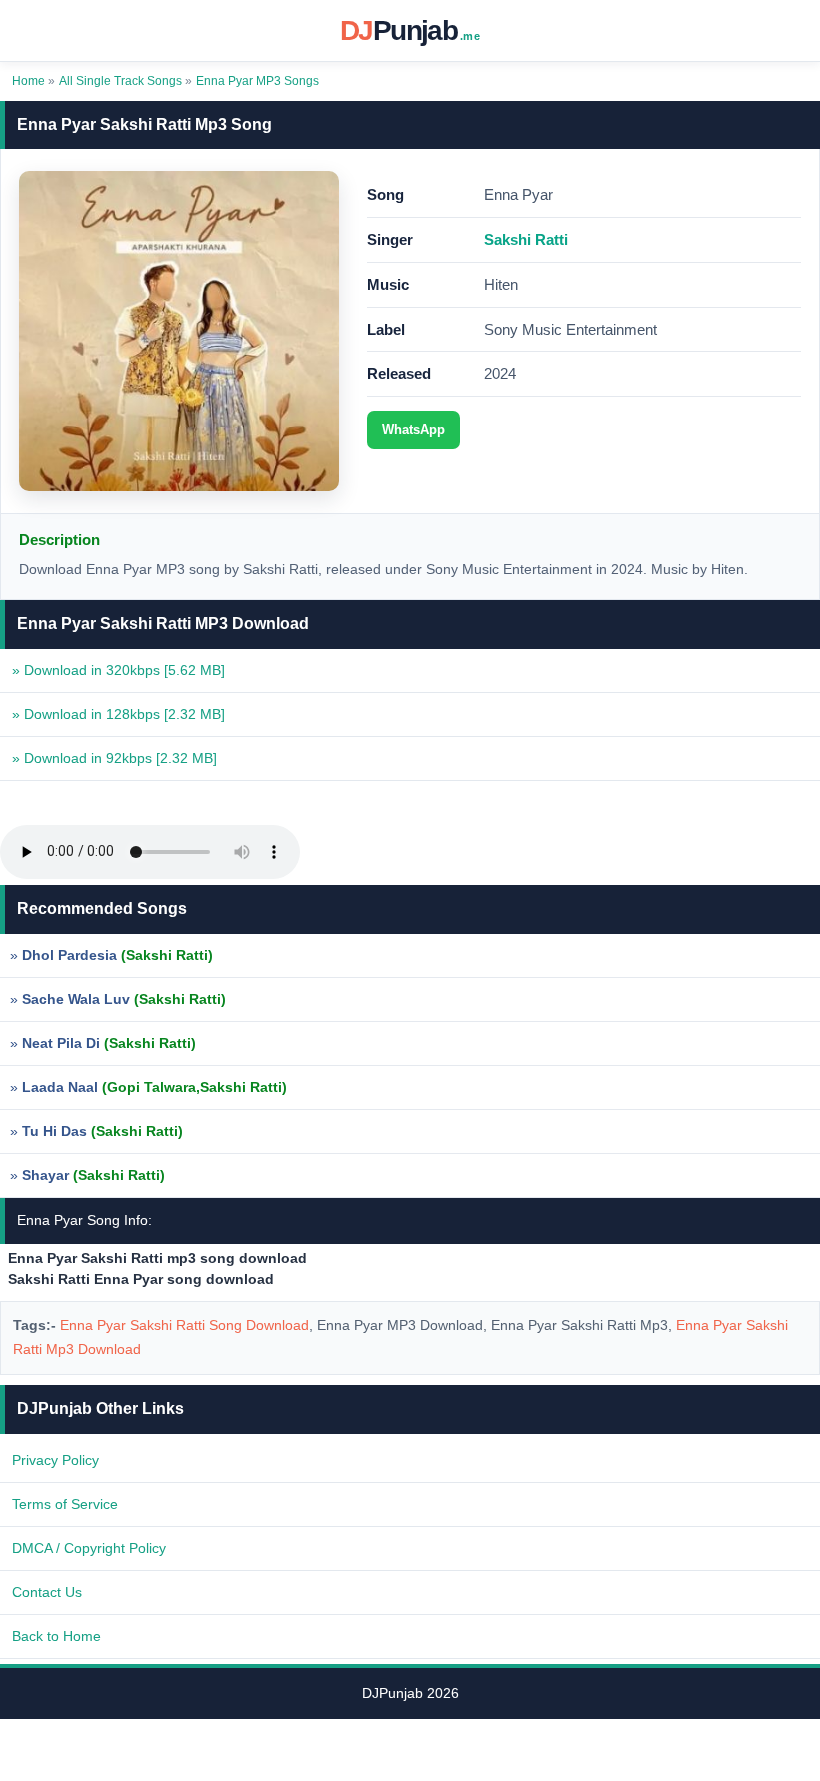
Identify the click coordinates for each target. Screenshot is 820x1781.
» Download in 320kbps (118, 670)
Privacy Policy (55, 1460)
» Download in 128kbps (118, 714)
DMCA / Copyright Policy (89, 1548)
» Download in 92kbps (114, 758)
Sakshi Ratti (526, 239)
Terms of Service (65, 1504)
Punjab (410, 30)
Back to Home (56, 1636)
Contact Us (47, 1592)
